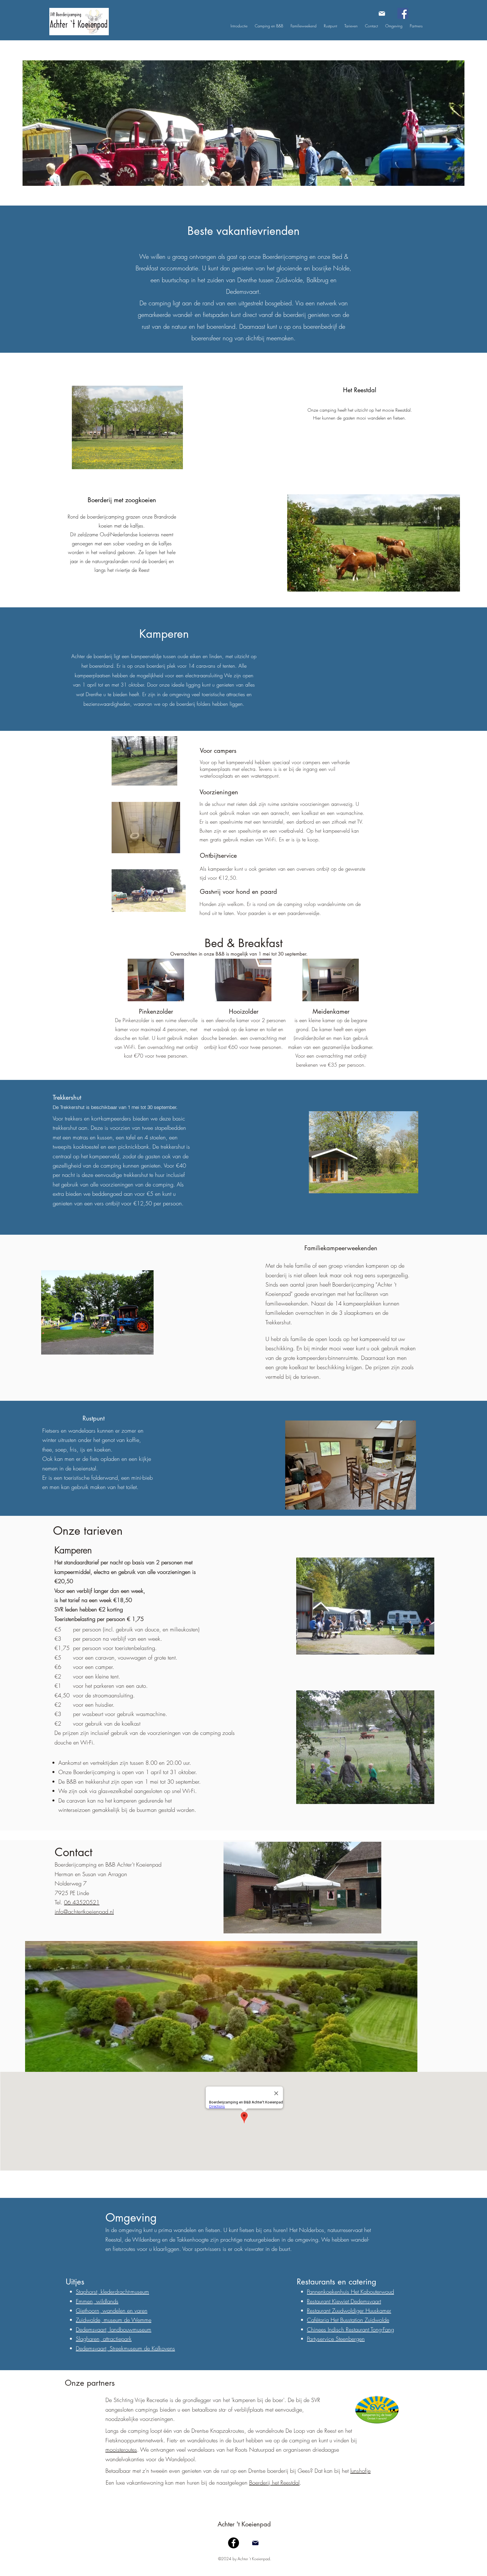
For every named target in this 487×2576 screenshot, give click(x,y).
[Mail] (382, 13)
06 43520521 (82, 1902)
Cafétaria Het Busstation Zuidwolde (348, 2320)
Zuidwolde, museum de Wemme (114, 2320)
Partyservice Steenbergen (336, 2339)
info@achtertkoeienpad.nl (84, 1912)
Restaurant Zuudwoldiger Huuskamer (349, 2311)
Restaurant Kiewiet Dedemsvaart (344, 2301)
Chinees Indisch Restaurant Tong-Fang (350, 2329)
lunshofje (360, 2471)
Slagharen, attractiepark (104, 2339)
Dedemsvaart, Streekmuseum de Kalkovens (125, 2348)
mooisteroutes (121, 2450)
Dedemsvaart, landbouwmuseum (114, 2329)
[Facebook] (403, 13)
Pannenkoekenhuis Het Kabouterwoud (350, 2292)
